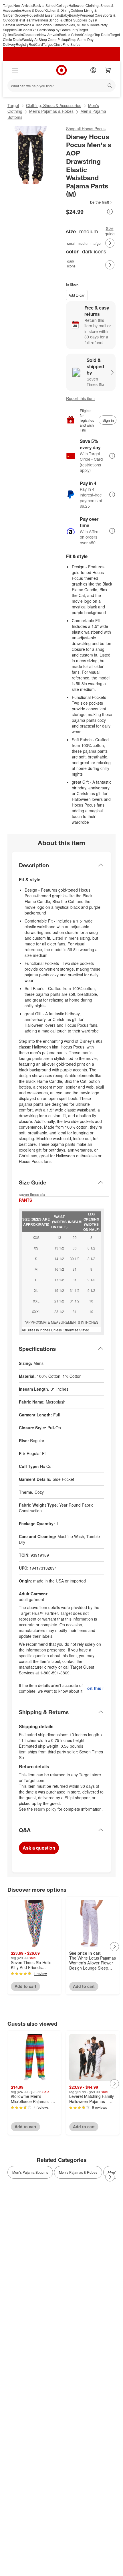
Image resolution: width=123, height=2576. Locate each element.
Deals (18, 35)
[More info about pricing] (110, 212)
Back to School (45, 5)
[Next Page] (110, 243)
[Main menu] (15, 70)
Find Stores (72, 44)
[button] (89, 202)
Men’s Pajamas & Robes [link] (78, 2172)
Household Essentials (44, 15)
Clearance (31, 35)
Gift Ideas (24, 30)
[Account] (93, 70)
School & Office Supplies (68, 20)
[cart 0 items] (108, 70)
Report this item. (96, 1688)
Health (29, 20)
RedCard (36, 44)
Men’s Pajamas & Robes (51, 111)
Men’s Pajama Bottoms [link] (30, 2172)
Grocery (21, 15)
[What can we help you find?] (61, 86)
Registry (22, 44)
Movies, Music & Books (82, 25)
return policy (45, 1809)
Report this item (80, 398)
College (63, 5)
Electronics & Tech (28, 25)
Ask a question (39, 1848)
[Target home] (61, 70)
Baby (65, 15)
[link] (89, 202)
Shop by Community (62, 30)
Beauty (74, 15)
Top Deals (102, 35)
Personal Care (91, 15)
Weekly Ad (30, 39)
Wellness (41, 20)
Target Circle (53, 44)
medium (84, 243)
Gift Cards (39, 30)
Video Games (53, 25)
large (97, 243)
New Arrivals (49, 35)
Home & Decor (33, 10)
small (71, 243)
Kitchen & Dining (58, 10)
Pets (21, 20)
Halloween (77, 5)
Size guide (110, 231)
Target (13, 105)
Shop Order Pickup (53, 39)
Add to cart (77, 295)
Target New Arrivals (18, 5)
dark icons (71, 263)
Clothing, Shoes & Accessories (54, 105)
